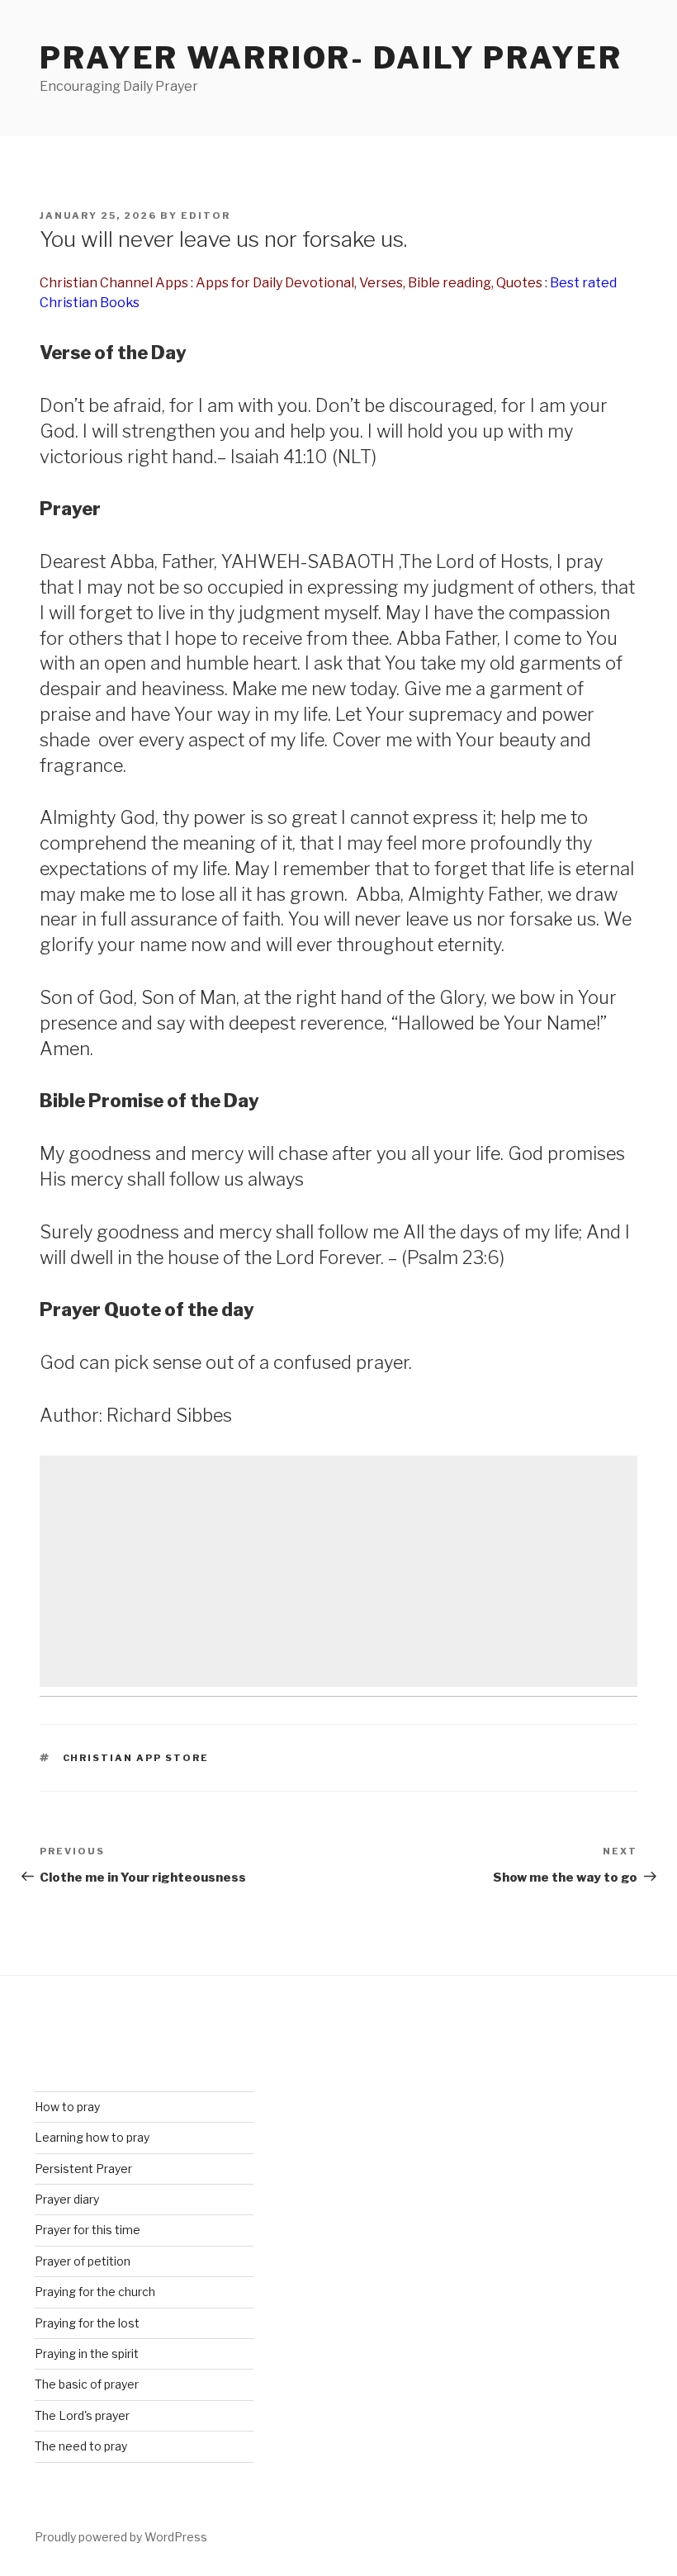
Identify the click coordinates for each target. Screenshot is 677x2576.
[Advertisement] (338, 1571)
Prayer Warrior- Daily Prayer (331, 58)
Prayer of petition (83, 2261)
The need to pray (81, 2446)
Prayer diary (67, 2199)
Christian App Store (136, 1758)
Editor (206, 215)
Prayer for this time (88, 2230)
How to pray (67, 2107)
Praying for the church (95, 2292)
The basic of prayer (87, 2384)
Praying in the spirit (87, 2353)
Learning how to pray (92, 2137)
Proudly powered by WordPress (121, 2537)
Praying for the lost (87, 2323)
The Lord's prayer (82, 2415)
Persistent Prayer (83, 2169)
